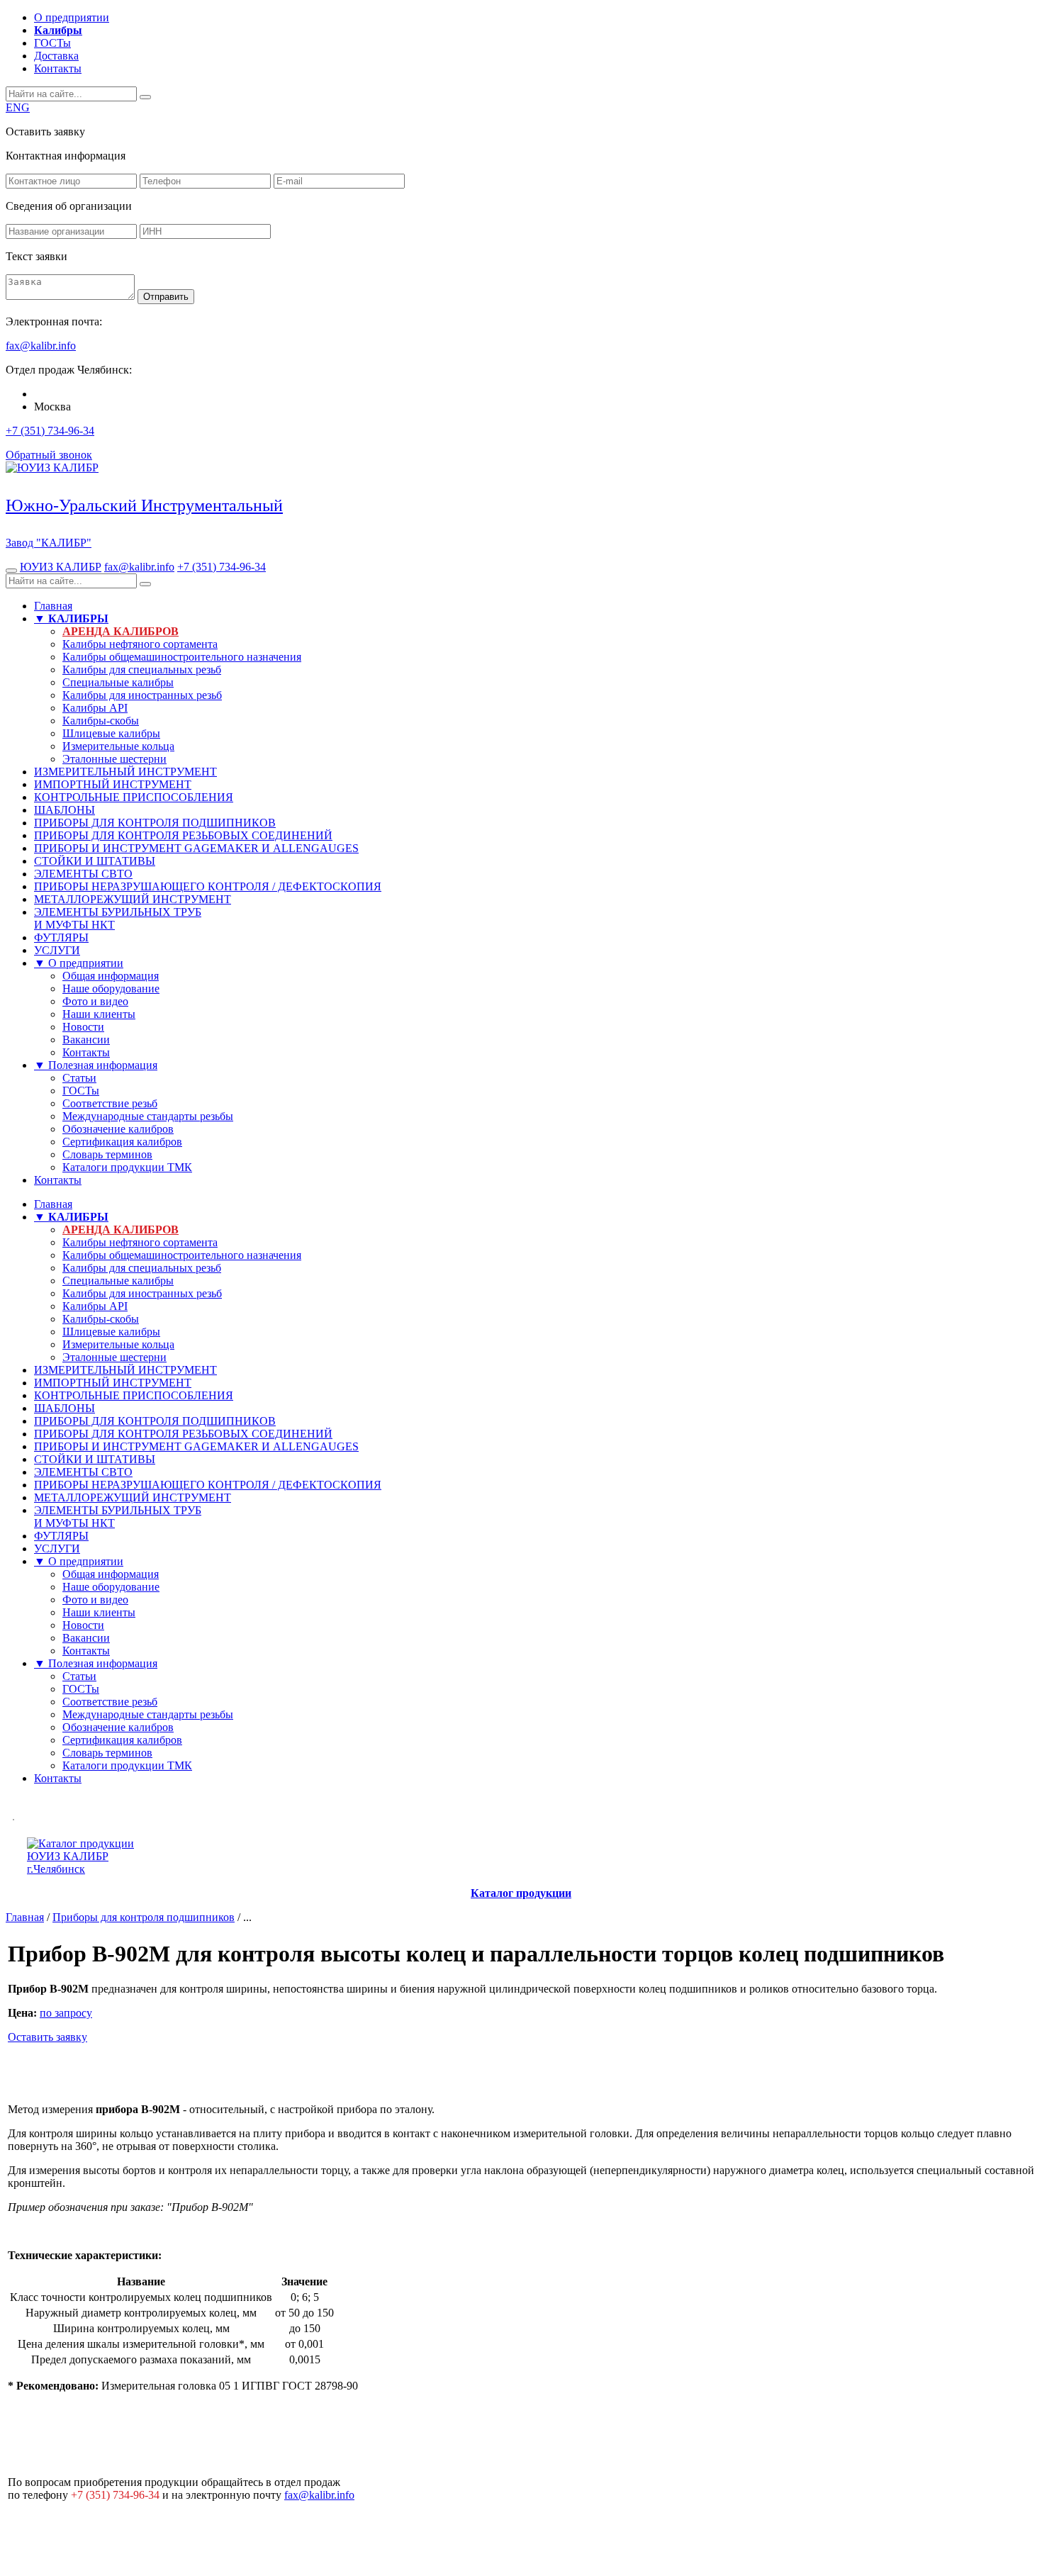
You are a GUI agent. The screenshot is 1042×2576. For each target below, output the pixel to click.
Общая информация (111, 976)
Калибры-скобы (101, 721)
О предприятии (72, 17)
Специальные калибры (118, 682)
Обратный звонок (49, 455)
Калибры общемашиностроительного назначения (182, 657)
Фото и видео (95, 1001)
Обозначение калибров (118, 1129)
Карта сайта (1005, 2523)
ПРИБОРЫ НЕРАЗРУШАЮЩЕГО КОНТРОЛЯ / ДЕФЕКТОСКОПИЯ (208, 886)
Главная (53, 606)
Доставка (56, 56)
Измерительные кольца (118, 746)
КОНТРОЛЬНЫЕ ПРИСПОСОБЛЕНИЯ (134, 797)
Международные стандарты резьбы (148, 1116)
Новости (83, 1027)
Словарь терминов (107, 1154)
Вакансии (86, 1040)
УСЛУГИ (57, 950)
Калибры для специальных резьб (142, 670)
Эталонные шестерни (114, 759)
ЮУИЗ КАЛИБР (61, 567)
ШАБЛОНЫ (65, 810)
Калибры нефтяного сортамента (140, 644)
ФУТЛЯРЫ (61, 937)
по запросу (66, 2013)
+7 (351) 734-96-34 (50, 431)
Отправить (166, 297)
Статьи (79, 1078)
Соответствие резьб (110, 1103)
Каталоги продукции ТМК (127, 1167)
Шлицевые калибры (111, 733)
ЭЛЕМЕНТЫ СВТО (83, 874)
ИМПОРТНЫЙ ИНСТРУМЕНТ (113, 784)
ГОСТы (52, 43)
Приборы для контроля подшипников (144, 1917)
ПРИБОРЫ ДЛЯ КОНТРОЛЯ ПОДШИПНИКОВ (155, 823)
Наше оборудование (111, 989)
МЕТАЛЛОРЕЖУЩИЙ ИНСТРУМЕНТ (133, 899)
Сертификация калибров (122, 1142)
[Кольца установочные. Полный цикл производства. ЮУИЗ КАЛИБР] (13, 1816)
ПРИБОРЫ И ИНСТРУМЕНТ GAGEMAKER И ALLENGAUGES (196, 848)
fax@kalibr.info (139, 567)
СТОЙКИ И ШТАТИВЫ (95, 861)
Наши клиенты (99, 1014)
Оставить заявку (47, 2037)
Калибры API (95, 708)
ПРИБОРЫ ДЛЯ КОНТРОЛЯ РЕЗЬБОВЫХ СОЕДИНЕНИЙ (183, 835)
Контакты (58, 68)
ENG (18, 107)
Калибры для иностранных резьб (142, 695)
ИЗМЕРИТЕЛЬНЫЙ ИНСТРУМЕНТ (125, 772)
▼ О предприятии (79, 963)
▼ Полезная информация (96, 1065)
